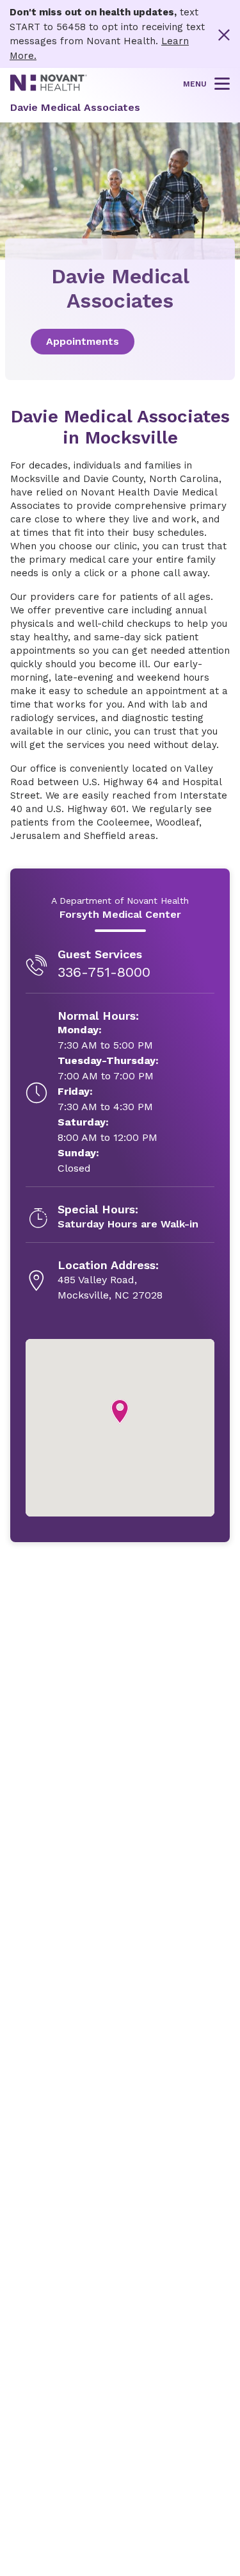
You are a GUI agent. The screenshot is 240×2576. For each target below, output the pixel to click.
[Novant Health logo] (49, 88)
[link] (120, 342)
